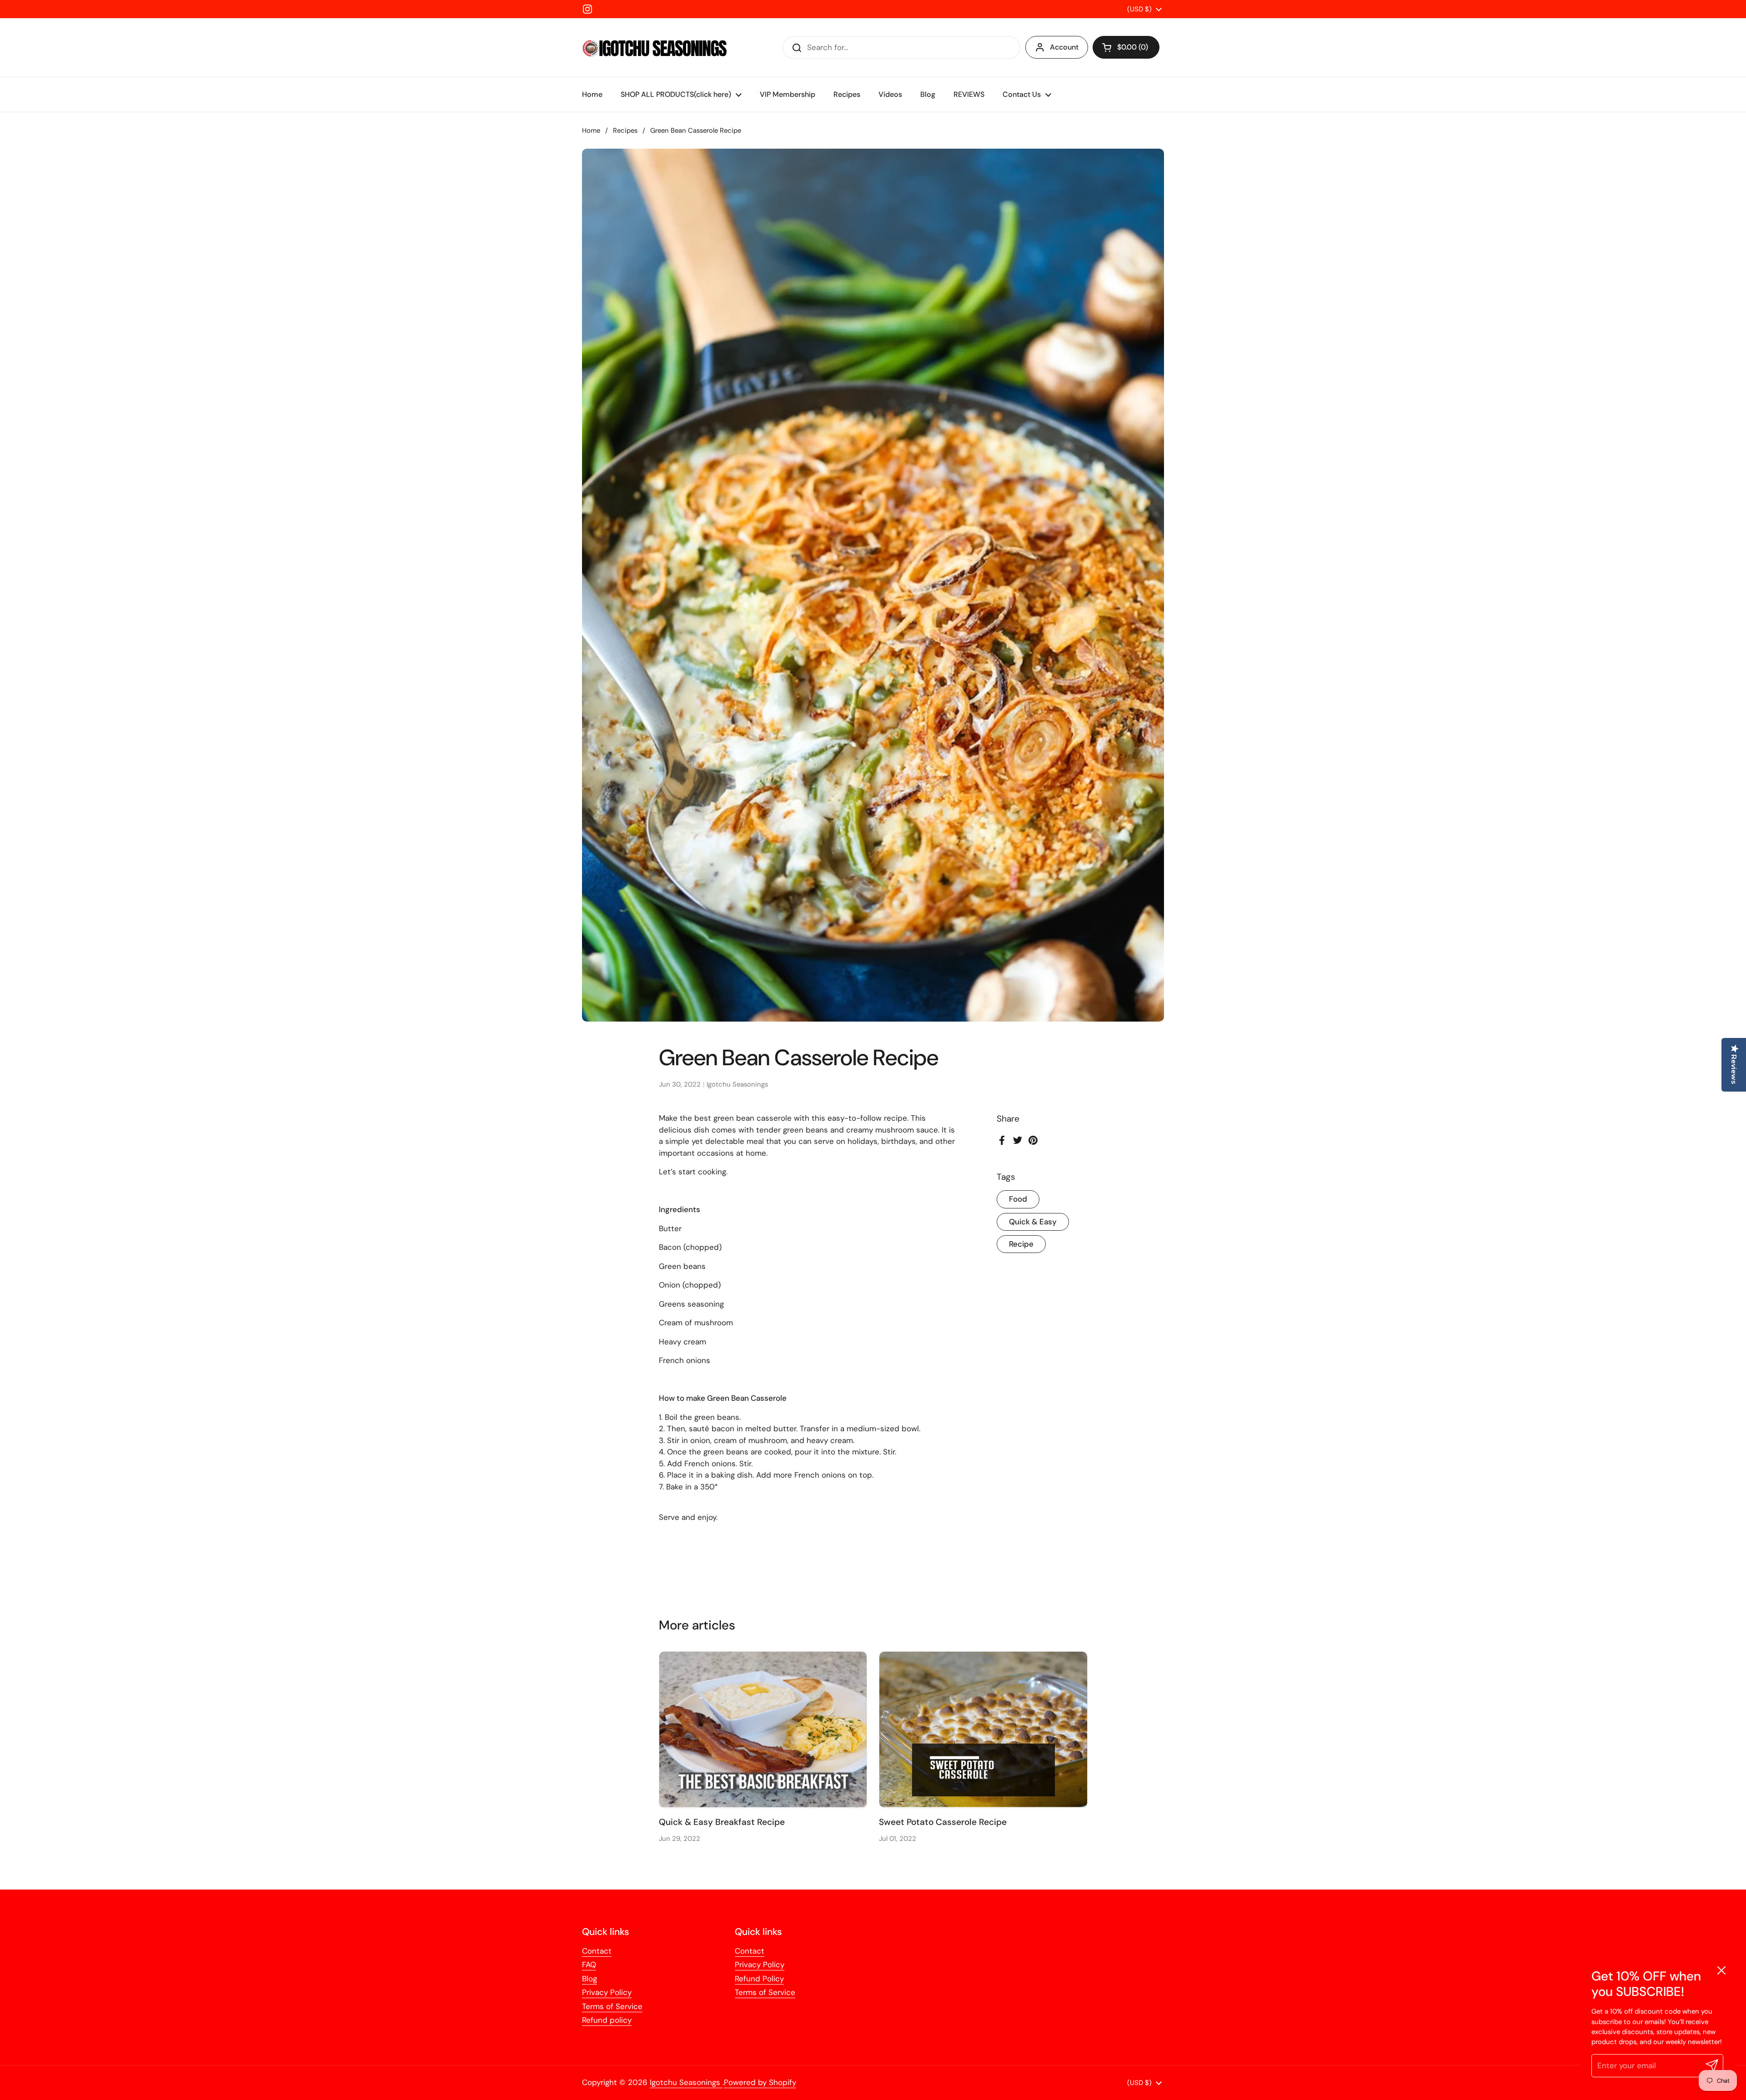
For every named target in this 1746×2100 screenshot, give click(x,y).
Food (1018, 1199)
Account (1064, 47)
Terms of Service (612, 2006)
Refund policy (607, 2020)
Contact (597, 1951)
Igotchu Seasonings (686, 2082)
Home (591, 130)
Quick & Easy (1033, 1222)
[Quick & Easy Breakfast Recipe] (763, 1729)
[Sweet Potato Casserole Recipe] (983, 1729)
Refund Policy (759, 1979)
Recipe (1021, 1244)
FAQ (589, 1965)
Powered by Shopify (760, 2082)
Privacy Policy (607, 1992)
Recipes (625, 130)
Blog (590, 1979)
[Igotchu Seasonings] (655, 48)
